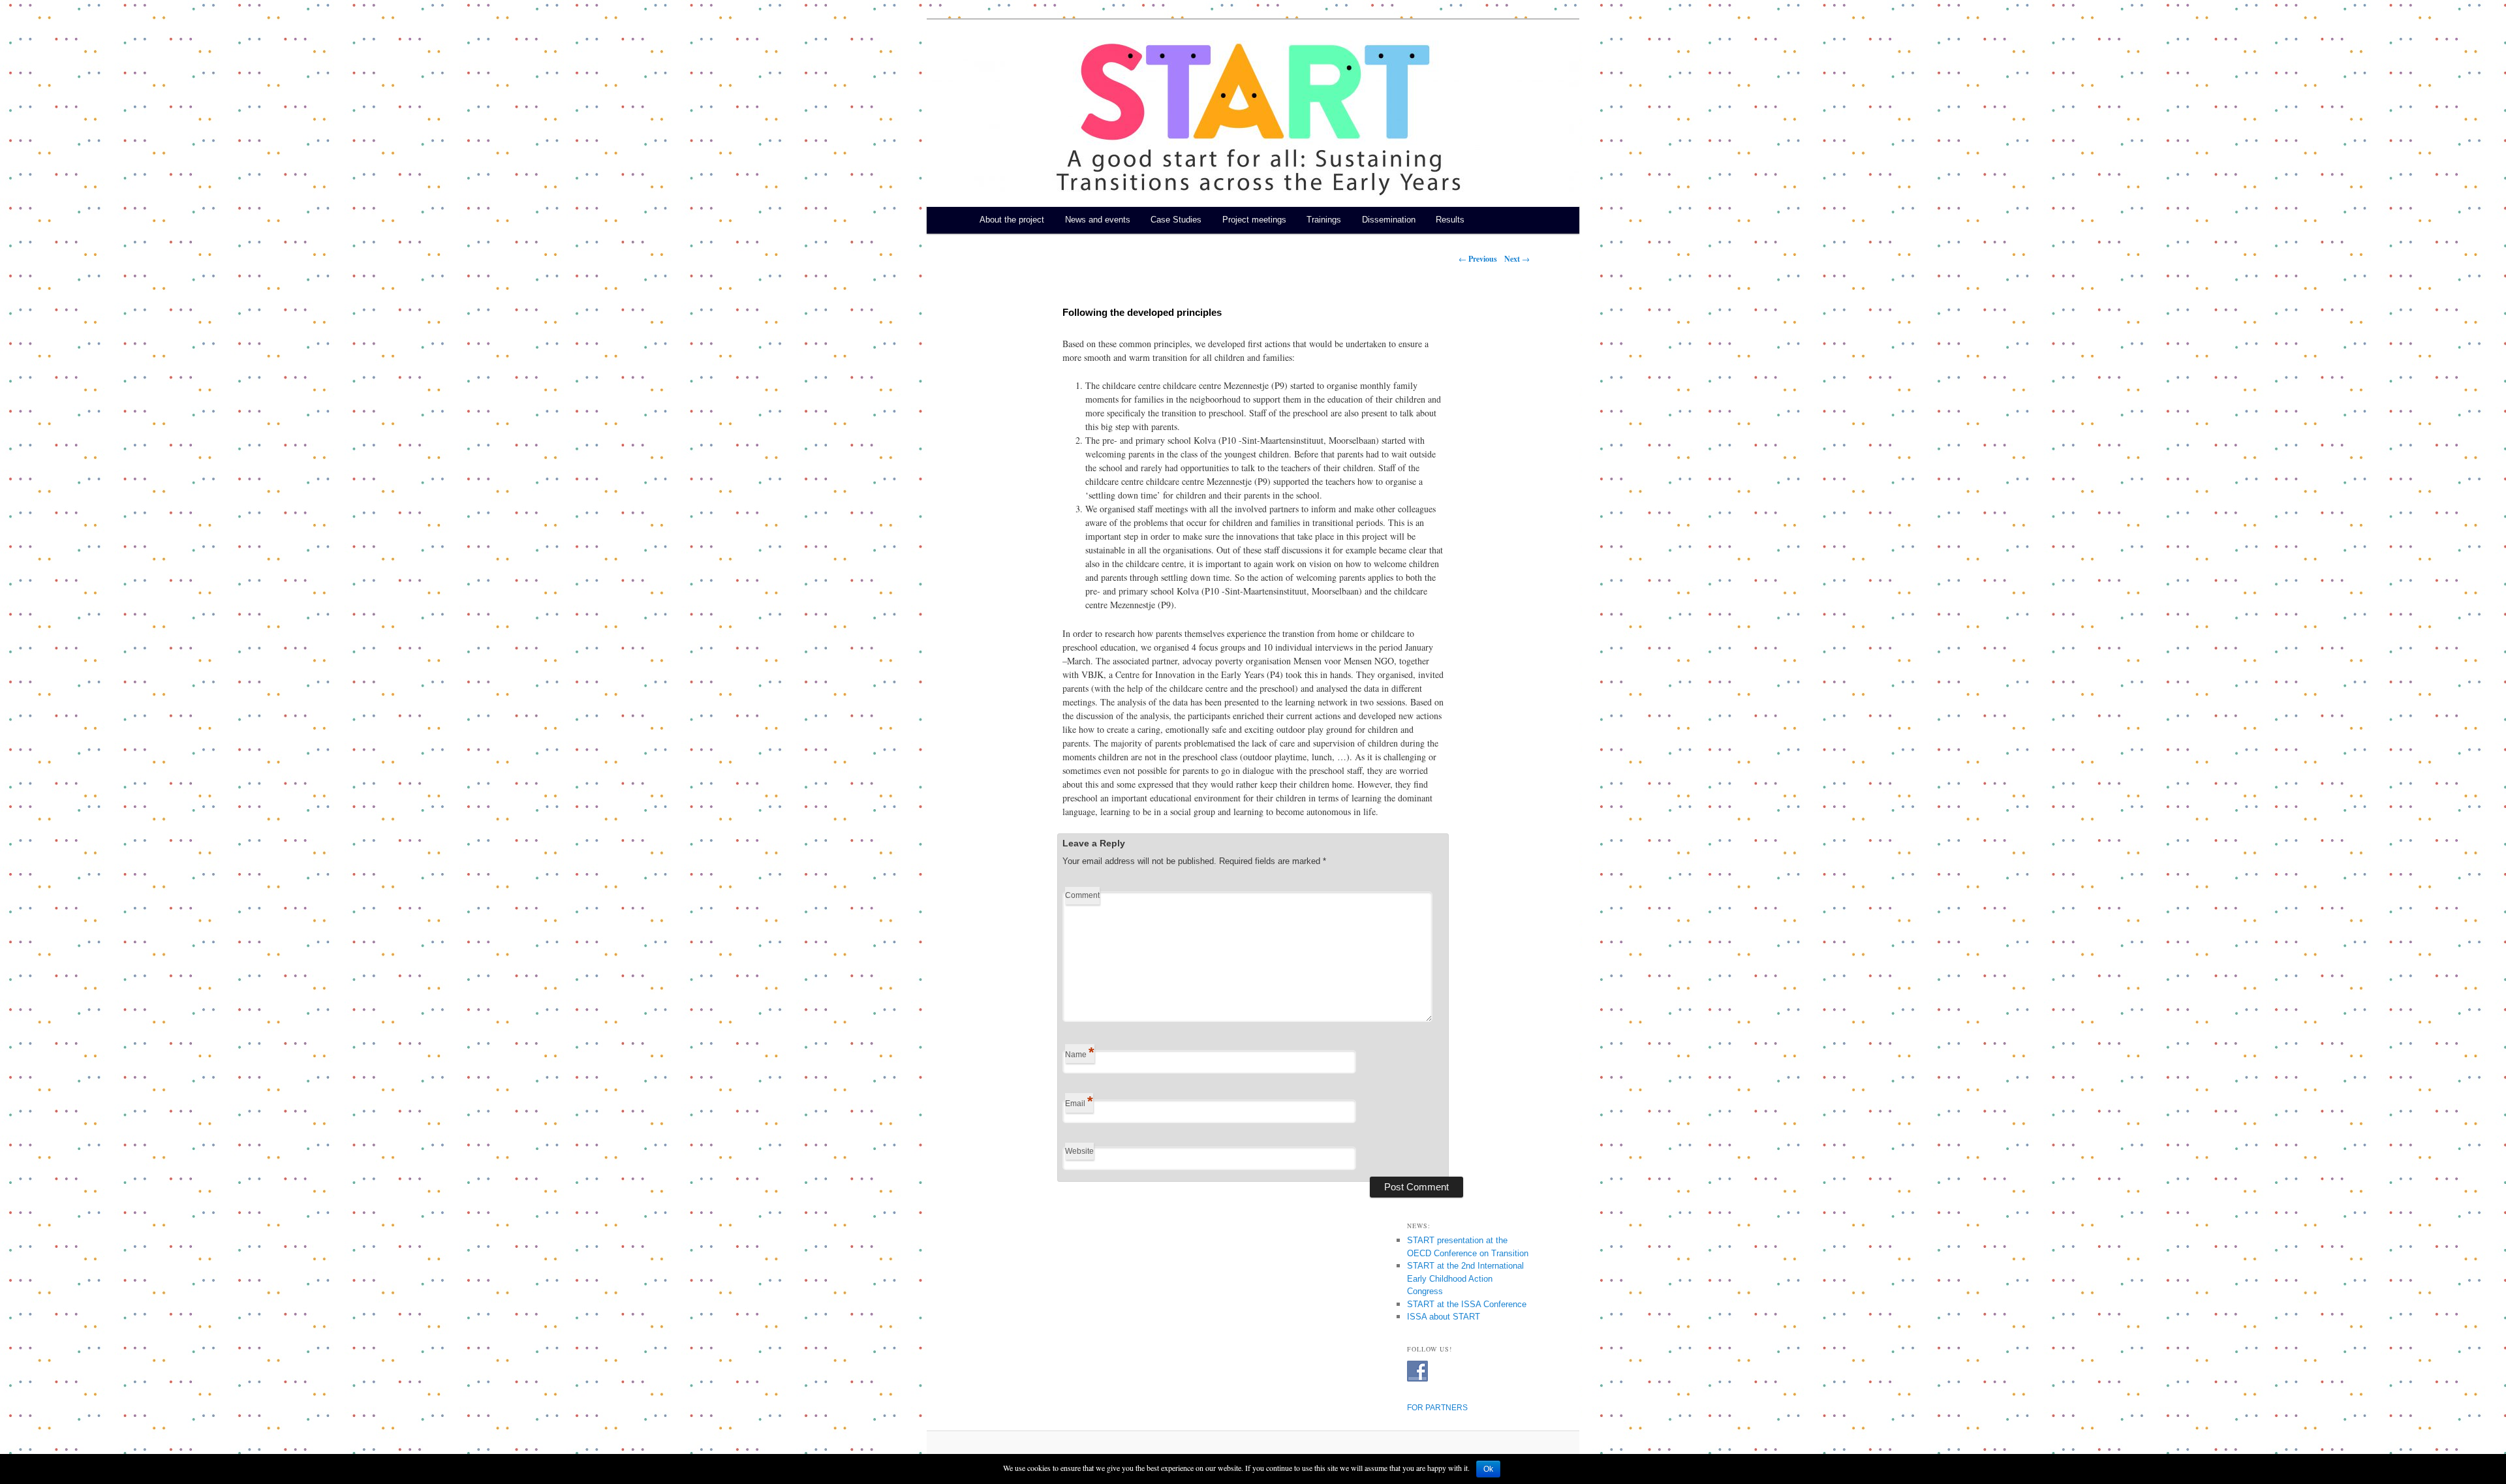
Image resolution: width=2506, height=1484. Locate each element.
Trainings (1324, 220)
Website (1079, 1151)
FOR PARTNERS (1437, 1408)
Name (1080, 1052)
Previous (1478, 259)
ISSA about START (1444, 1317)
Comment (1082, 895)
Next (1517, 259)
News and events (1098, 220)
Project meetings (1254, 220)
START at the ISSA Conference (1467, 1304)
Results (1450, 220)
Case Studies (1176, 220)
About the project (1012, 220)
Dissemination (1389, 220)
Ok (1488, 1469)
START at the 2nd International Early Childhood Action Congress (1465, 1278)
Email (1079, 1101)
